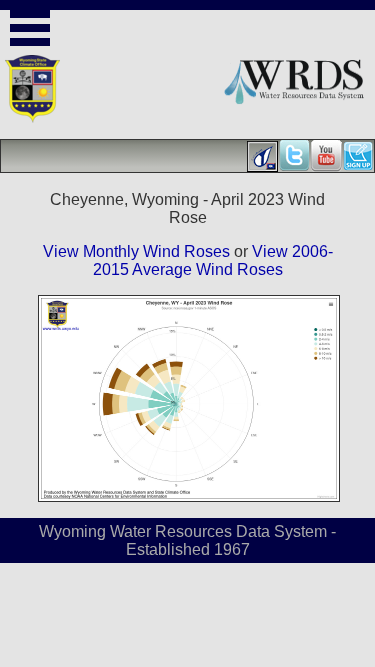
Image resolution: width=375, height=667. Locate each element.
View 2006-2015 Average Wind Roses (213, 260)
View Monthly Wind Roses (136, 251)
